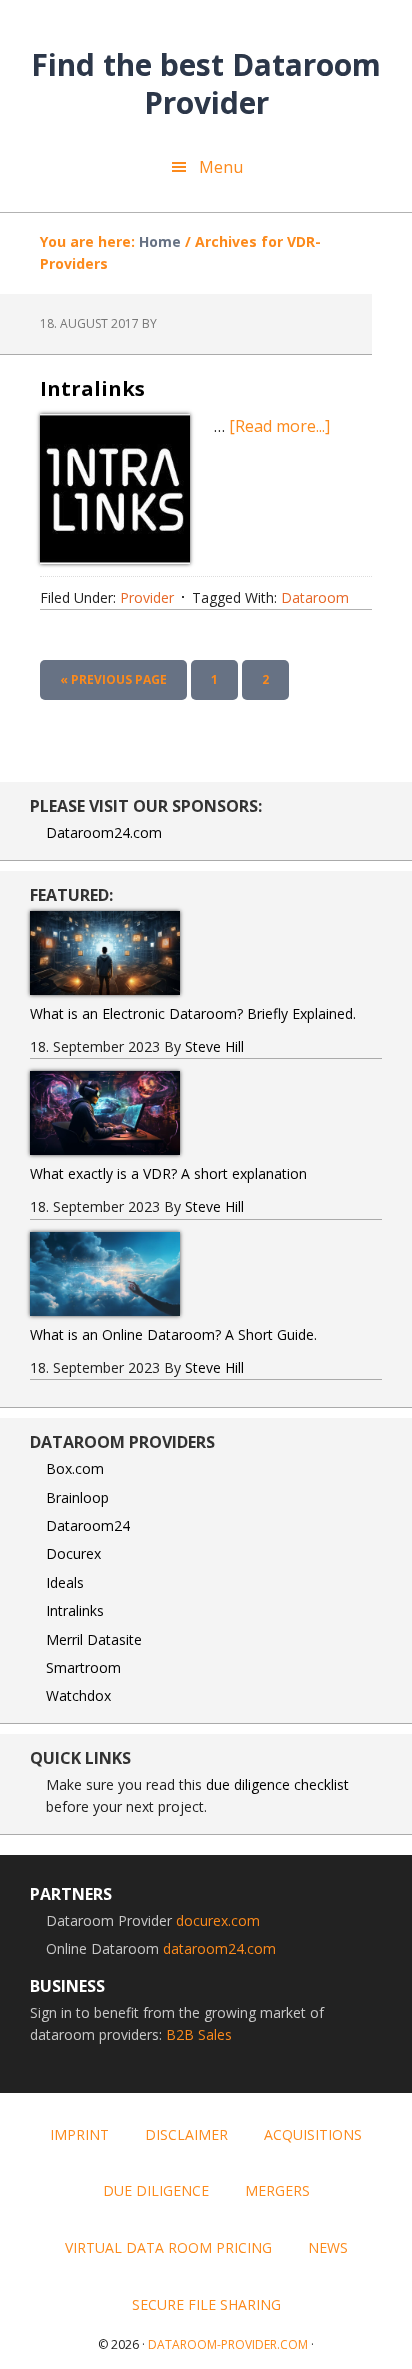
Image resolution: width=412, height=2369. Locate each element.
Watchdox (78, 1695)
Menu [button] (221, 167)
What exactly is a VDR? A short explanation (168, 1173)
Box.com (75, 1468)
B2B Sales (199, 2034)
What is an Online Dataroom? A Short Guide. (173, 1334)
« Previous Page (113, 685)
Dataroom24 (88, 1525)
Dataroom (315, 597)
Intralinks (92, 388)
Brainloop (77, 1497)
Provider (147, 597)
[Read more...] (279, 426)
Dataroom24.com (104, 832)
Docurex (73, 1553)
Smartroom (83, 1667)
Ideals (65, 1582)
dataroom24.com (219, 1948)
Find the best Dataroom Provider (206, 82)
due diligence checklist (277, 1784)
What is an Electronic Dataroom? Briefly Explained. (193, 1013)
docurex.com (218, 1920)
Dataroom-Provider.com (228, 2344)
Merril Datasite (94, 1639)
